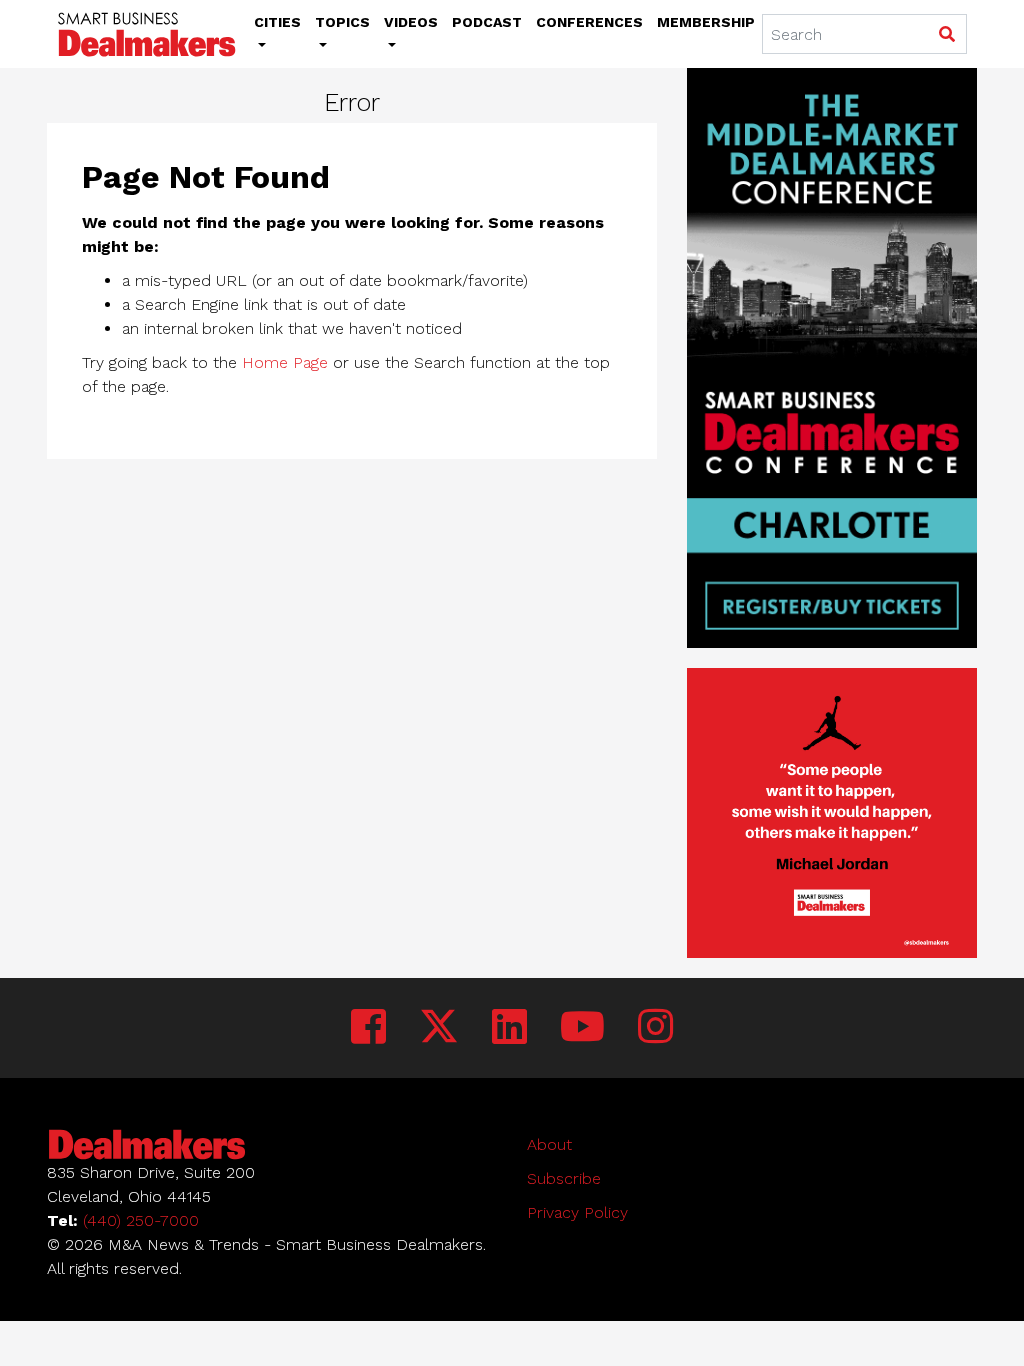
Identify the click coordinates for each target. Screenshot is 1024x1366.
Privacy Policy (577, 1212)
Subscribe (564, 1178)
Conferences (589, 22)
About (549, 1144)
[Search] (946, 35)
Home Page (285, 362)
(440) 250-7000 (141, 1220)
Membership (706, 22)
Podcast (487, 22)
